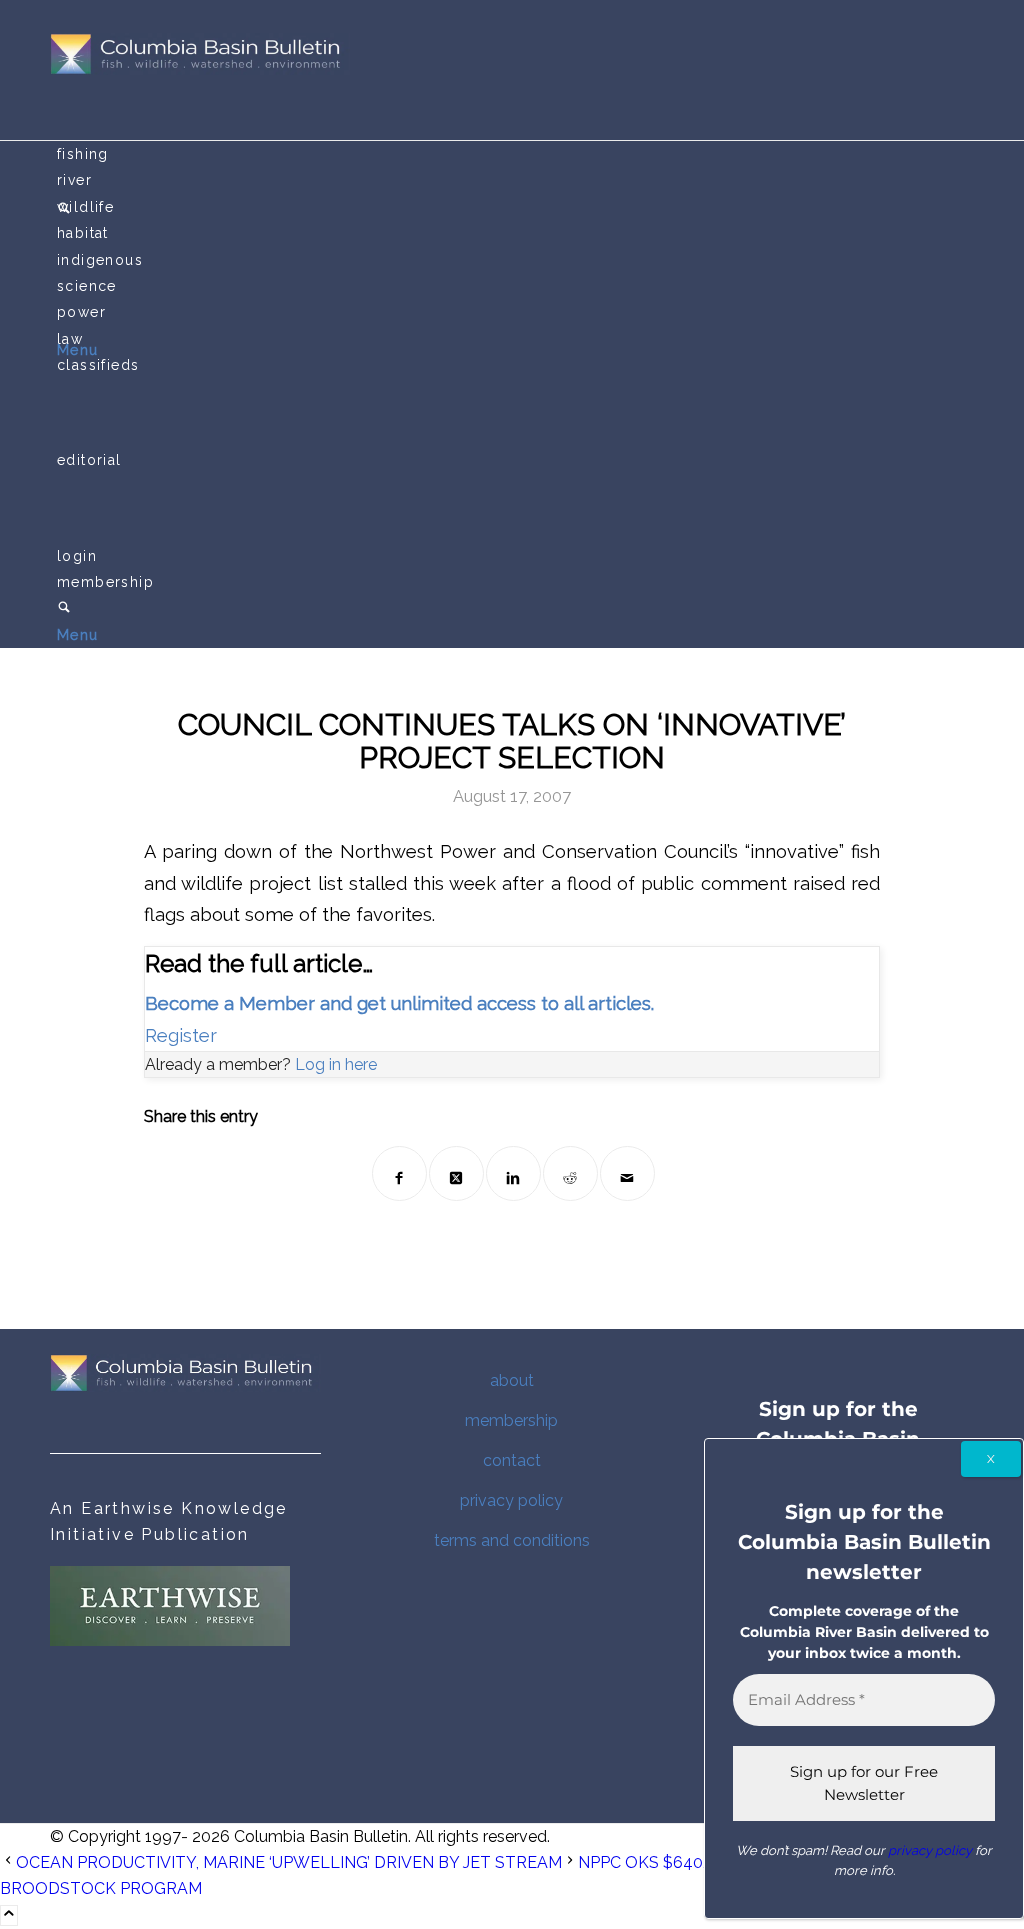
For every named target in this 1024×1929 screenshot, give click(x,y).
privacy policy (511, 1500)
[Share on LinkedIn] (513, 1173)
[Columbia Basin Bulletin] (200, 69)
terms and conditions (512, 1540)
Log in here (336, 1064)
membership (511, 1420)
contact (512, 1460)
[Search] (64, 609)
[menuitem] (515, 154)
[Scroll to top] (9, 1915)
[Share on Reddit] (570, 1173)
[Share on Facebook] (399, 1173)
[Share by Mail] (627, 1173)
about (512, 1380)
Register (181, 1035)
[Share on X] (456, 1173)
